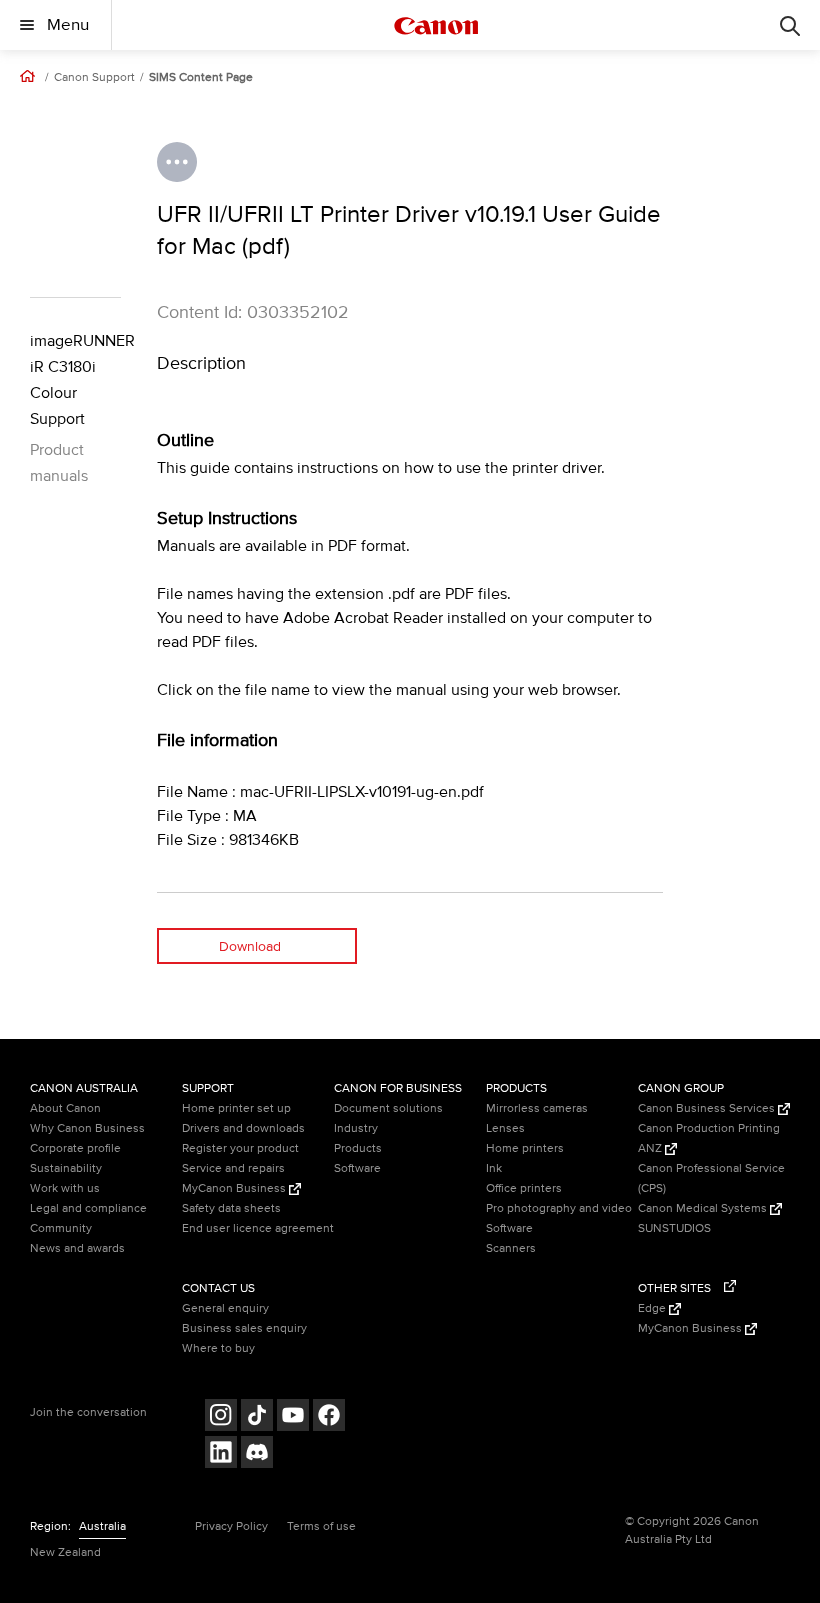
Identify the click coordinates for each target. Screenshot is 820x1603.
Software (357, 1168)
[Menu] (790, 25)
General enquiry (225, 1308)
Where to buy (218, 1348)
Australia (102, 1526)
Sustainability (66, 1168)
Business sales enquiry (244, 1328)
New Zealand (65, 1552)
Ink (494, 1168)
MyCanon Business (235, 1188)
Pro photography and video (559, 1208)
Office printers (524, 1188)
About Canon (65, 1108)
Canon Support (94, 78)
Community (61, 1228)
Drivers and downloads (243, 1128)
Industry (356, 1128)
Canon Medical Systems (704, 1208)
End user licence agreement (258, 1228)
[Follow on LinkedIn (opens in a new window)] (221, 1454)
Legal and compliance (88, 1208)
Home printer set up (236, 1108)
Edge (653, 1308)
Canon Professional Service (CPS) (711, 1178)
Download (250, 946)
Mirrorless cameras (537, 1108)
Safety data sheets (231, 1208)
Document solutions (388, 1108)
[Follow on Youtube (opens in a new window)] (293, 1417)
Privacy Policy (231, 1526)
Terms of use (321, 1526)
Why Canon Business (87, 1128)
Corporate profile (75, 1148)
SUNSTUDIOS (674, 1228)
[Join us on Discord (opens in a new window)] (257, 1454)
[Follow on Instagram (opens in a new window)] (221, 1417)
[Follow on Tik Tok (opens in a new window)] (257, 1417)
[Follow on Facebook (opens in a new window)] (329, 1417)
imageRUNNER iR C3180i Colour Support (75, 380)
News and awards (77, 1248)
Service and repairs (233, 1168)
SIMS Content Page (201, 78)
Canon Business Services (708, 1108)
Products (358, 1148)
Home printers (525, 1148)
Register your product (240, 1148)
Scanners (511, 1248)
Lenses (505, 1128)
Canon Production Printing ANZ (709, 1138)
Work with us (65, 1188)
